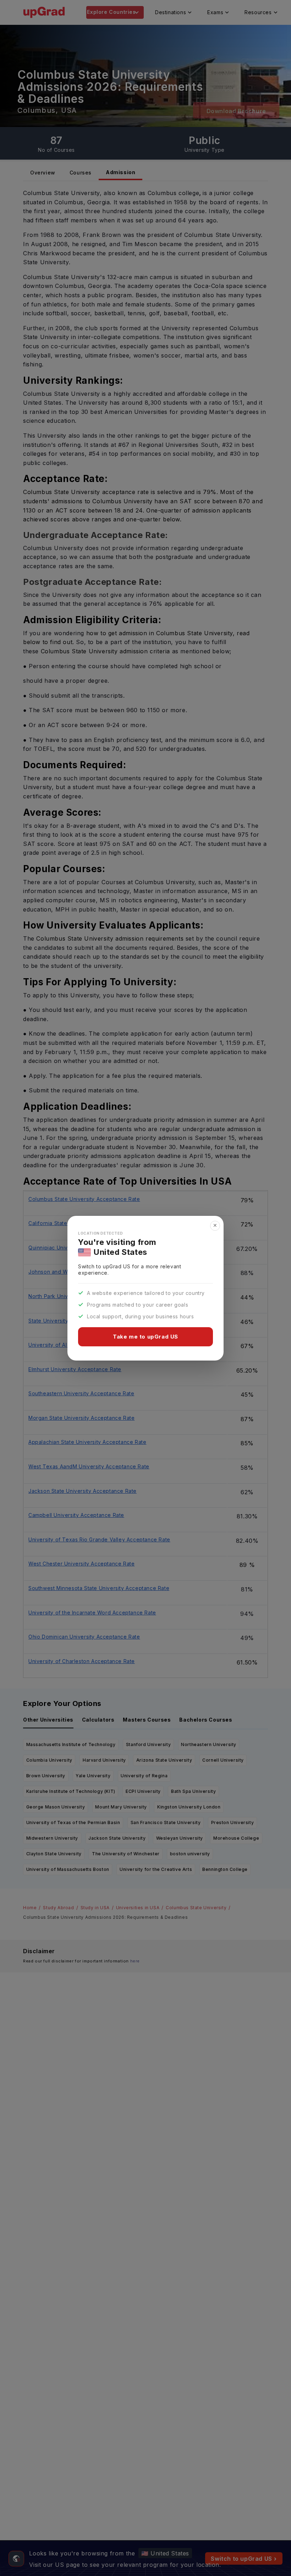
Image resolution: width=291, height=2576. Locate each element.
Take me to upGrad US (145, 1337)
